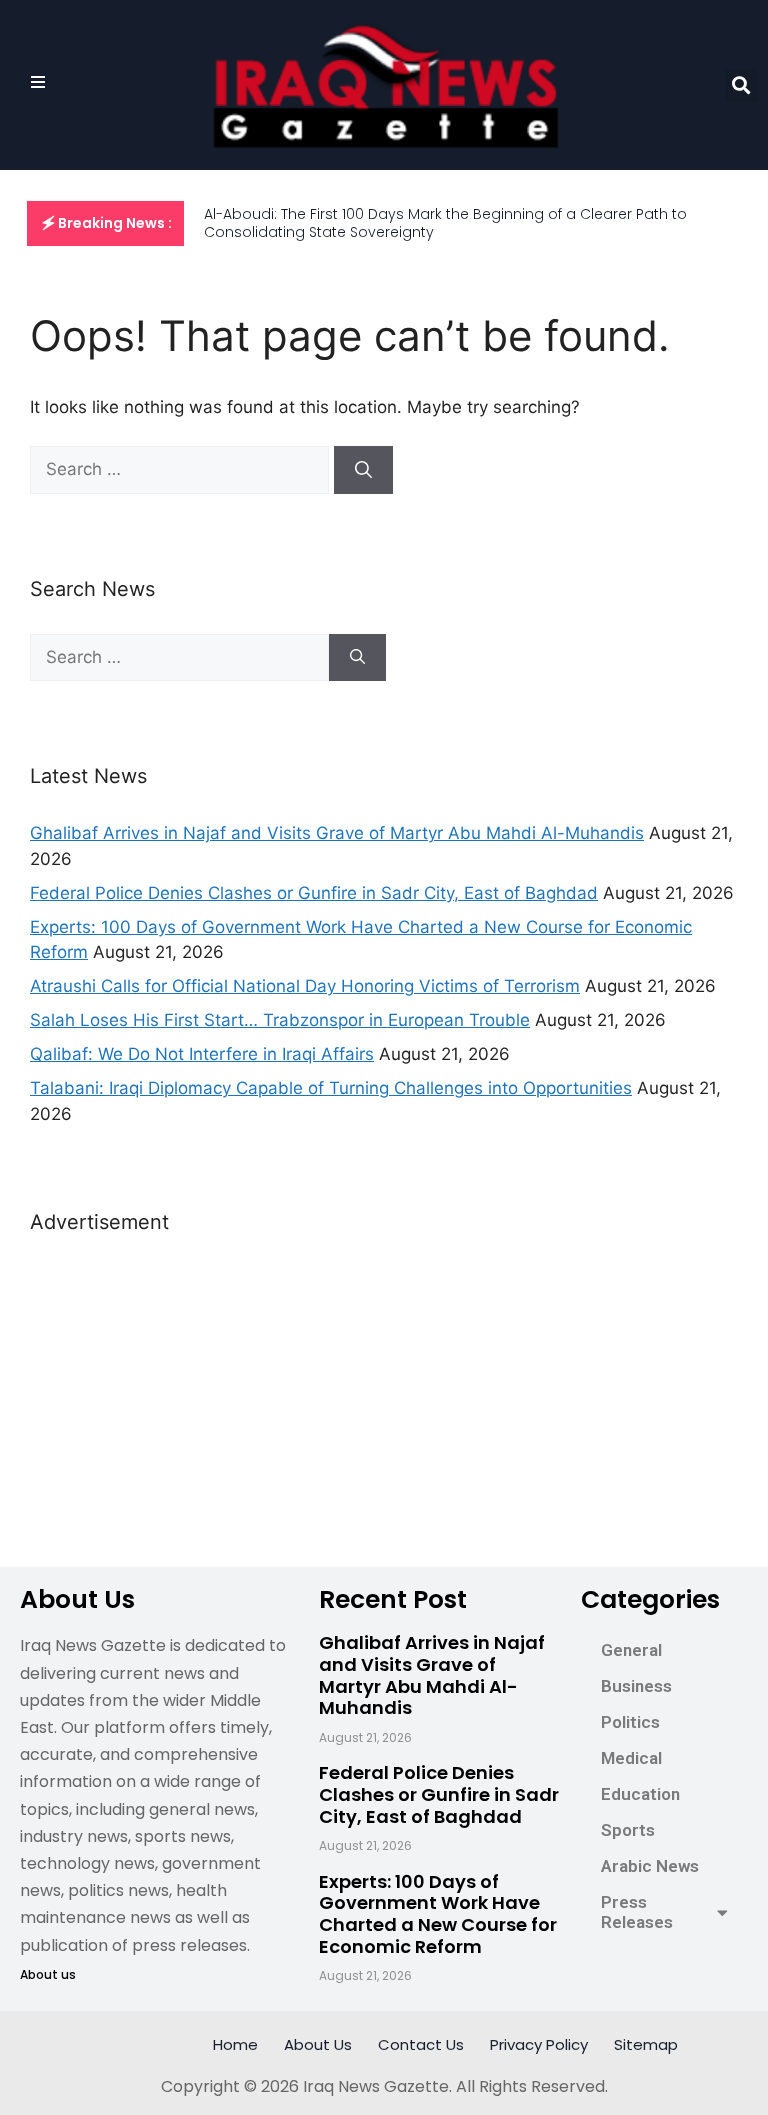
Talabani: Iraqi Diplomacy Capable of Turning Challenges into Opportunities (331, 1088)
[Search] (363, 470)
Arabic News (650, 1866)
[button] (741, 85)
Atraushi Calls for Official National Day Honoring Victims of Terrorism (305, 986)
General (631, 1650)
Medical (631, 1758)
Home (235, 2044)
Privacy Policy (539, 2044)
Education (640, 1794)
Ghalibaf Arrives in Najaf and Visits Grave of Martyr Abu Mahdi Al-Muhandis (337, 833)
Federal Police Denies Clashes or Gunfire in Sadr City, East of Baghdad (314, 893)
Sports (628, 1830)
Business (636, 1686)
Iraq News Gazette (376, 2086)
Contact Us (421, 2044)
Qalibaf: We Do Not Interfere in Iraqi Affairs (202, 1054)
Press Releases (637, 1912)
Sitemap (646, 2044)
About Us (318, 2044)
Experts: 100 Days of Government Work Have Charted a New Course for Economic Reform (438, 1914)
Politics (630, 1722)
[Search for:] (182, 469)
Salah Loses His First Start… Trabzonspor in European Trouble (280, 1020)
